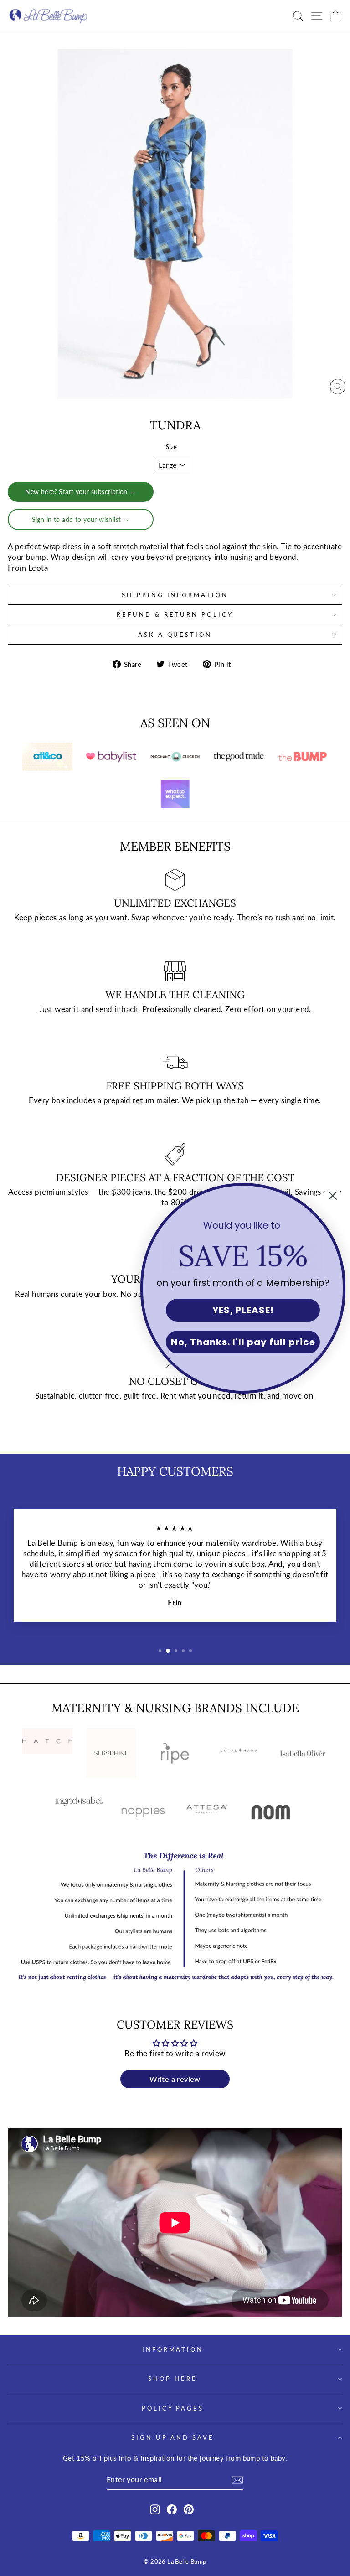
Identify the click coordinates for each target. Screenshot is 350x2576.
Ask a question (175, 635)
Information (173, 2349)
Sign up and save (173, 2437)
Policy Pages (173, 2408)
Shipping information (175, 595)
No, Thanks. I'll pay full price (243, 1342)
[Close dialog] (333, 1196)
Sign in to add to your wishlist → (81, 519)
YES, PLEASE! (243, 1310)
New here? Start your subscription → (81, 492)
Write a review (175, 2079)
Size (172, 447)
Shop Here (173, 2379)
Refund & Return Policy (175, 614)
